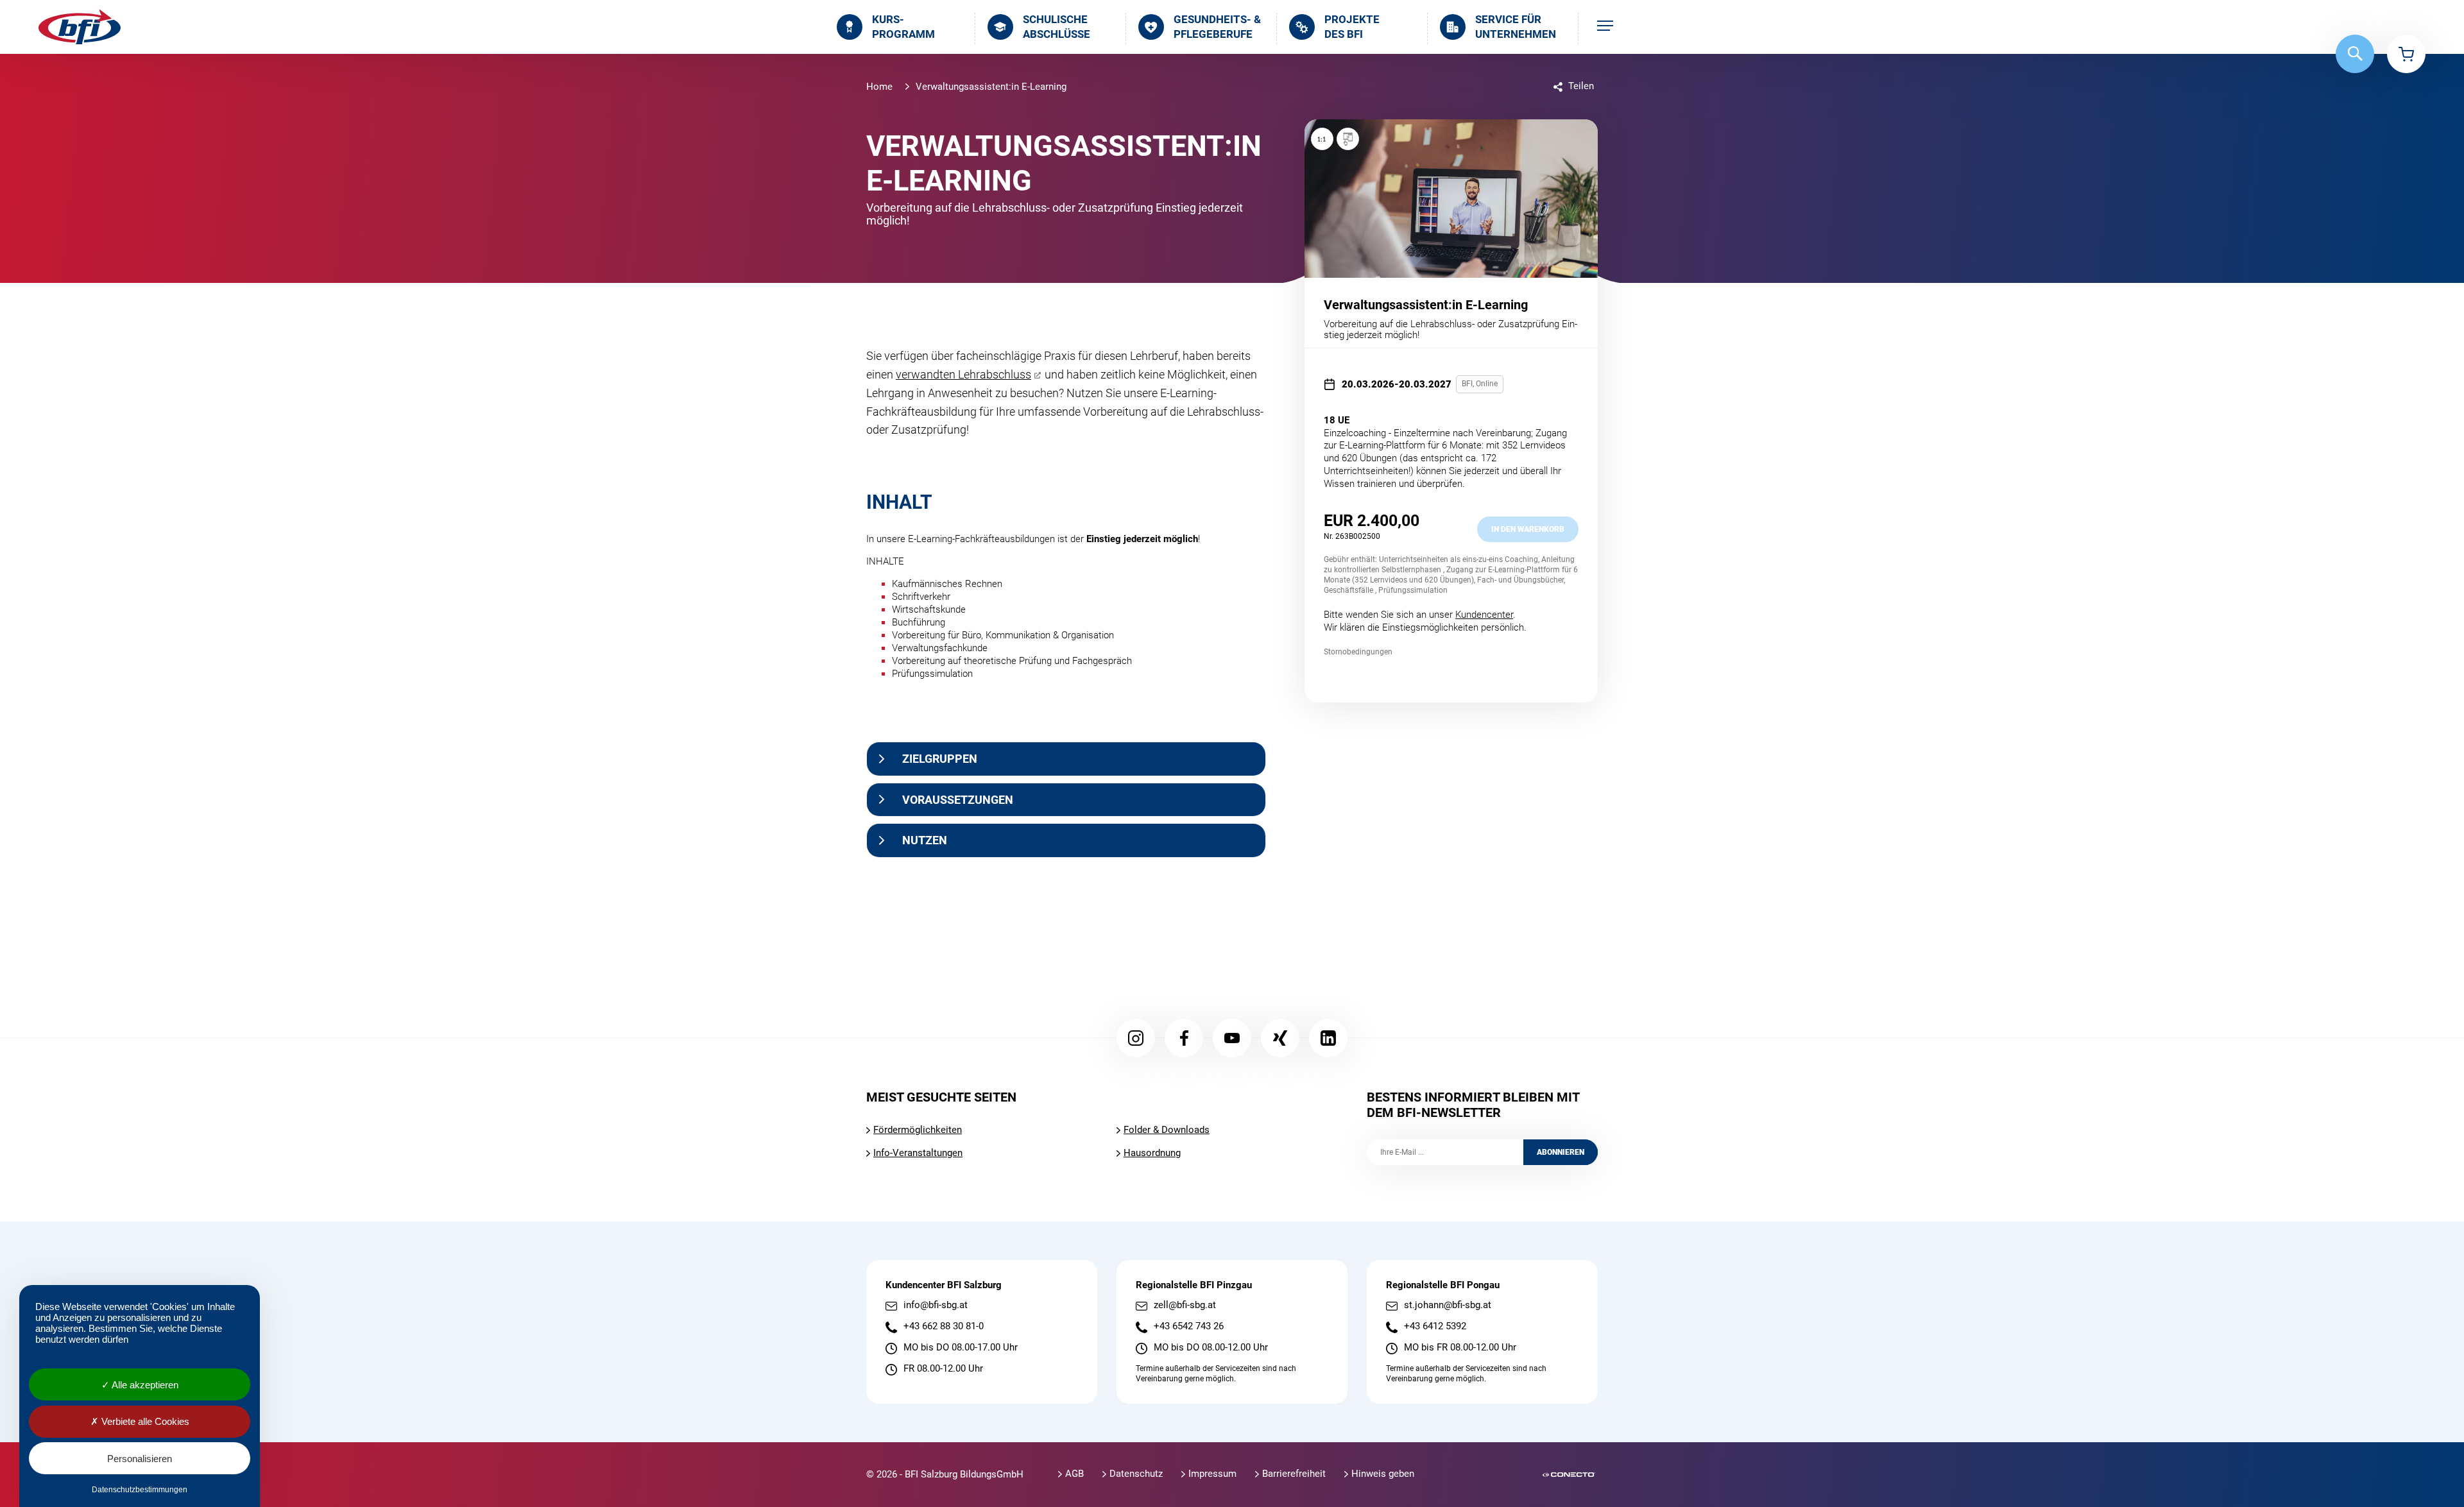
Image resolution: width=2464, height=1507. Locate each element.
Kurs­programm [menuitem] (903, 27)
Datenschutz (1136, 1474)
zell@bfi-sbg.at (1185, 1305)
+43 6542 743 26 (1189, 1326)
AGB (1074, 1474)
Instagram (1136, 1038)
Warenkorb (2406, 54)
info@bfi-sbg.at (936, 1305)
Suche (2355, 54)
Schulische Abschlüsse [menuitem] (1057, 27)
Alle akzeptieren (144, 1385)
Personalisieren (140, 1459)
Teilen (1581, 86)
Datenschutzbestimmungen (140, 1490)
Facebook (1184, 1038)
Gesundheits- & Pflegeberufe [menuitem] (1217, 27)
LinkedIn (1328, 1038)
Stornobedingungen (1358, 652)
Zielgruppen (940, 759)
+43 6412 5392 (1435, 1326)
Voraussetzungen (958, 800)
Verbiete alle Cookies (144, 1421)
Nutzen (925, 840)
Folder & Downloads (1167, 1130)
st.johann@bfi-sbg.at (1448, 1305)
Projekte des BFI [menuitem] (1352, 27)
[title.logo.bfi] (80, 27)
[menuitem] (1605, 27)
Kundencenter (1484, 615)
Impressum (1212, 1474)
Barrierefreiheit (1294, 1474)
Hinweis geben (1383, 1474)
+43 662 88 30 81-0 (944, 1326)
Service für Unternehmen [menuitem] (1516, 27)
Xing (1280, 1038)
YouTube (1232, 1038)
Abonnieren (1561, 1152)
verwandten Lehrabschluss (963, 374)
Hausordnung (1152, 1153)
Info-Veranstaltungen (918, 1153)
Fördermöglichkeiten (918, 1130)
